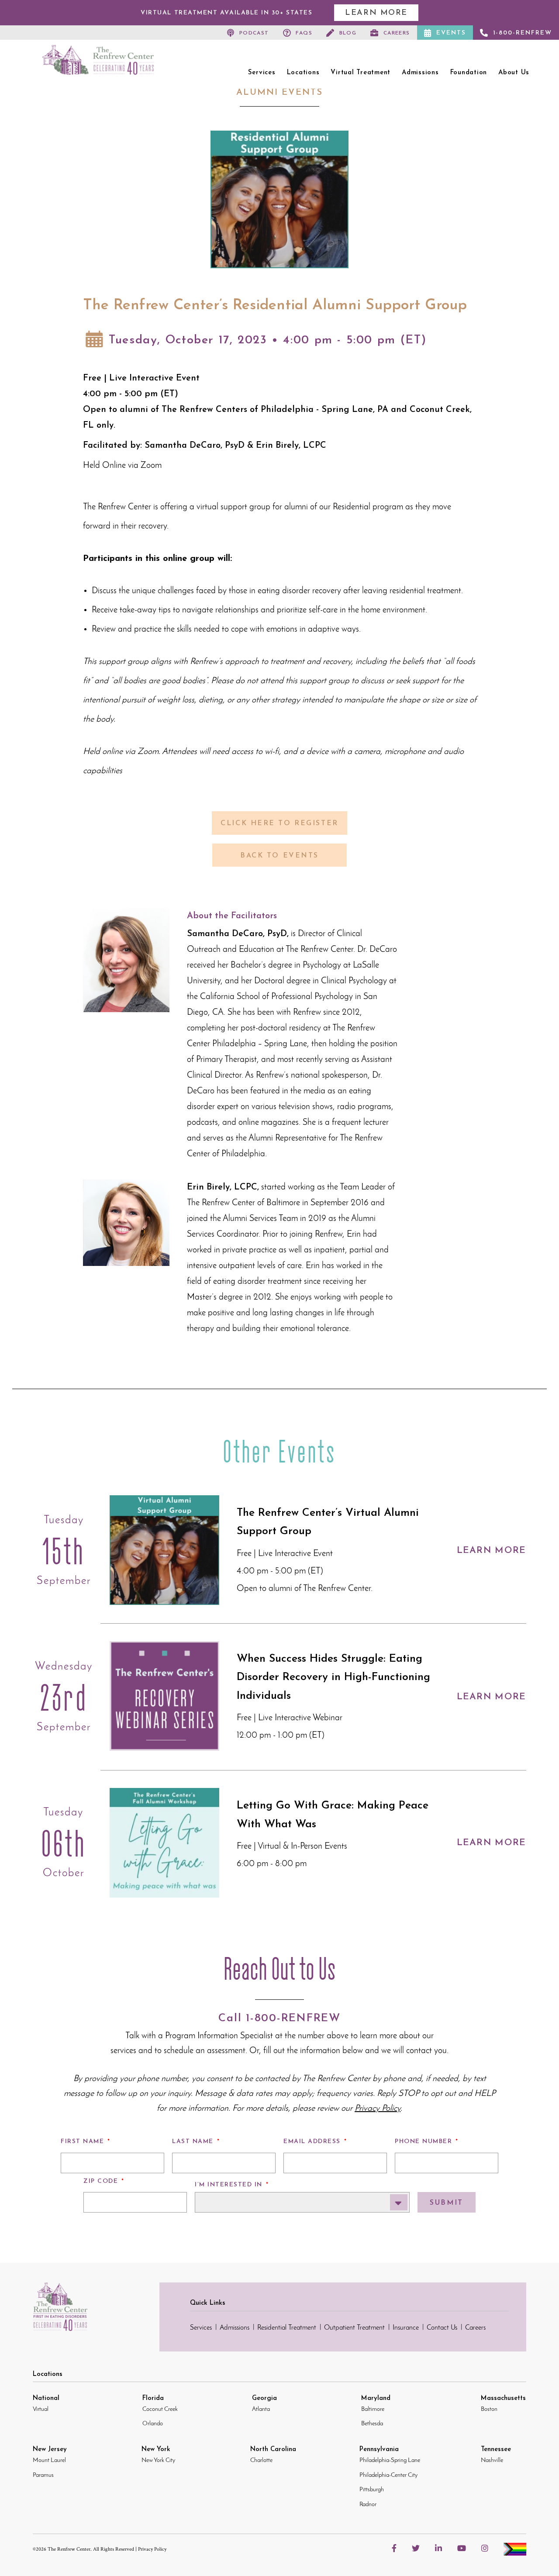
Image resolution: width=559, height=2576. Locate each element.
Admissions (420, 73)
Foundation (469, 73)
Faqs (304, 33)
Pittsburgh (372, 2490)
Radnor (368, 2505)
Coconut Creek (160, 2409)
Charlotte (261, 2460)
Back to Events (279, 856)
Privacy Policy (152, 2550)
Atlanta (261, 2409)
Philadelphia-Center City (388, 2475)
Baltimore (373, 2409)
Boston (489, 2409)
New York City (158, 2460)
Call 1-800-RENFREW (279, 2018)
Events (451, 33)
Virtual (41, 2409)
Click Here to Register (279, 823)
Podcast (254, 33)
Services (262, 73)
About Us (514, 73)
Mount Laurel (49, 2460)
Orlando (153, 2424)
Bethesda (372, 2424)
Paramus (43, 2475)
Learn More (376, 13)
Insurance (406, 2328)
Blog (348, 33)
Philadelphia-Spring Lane (390, 2460)
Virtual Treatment (361, 73)
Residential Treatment (287, 2328)
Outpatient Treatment (354, 2328)
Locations (303, 73)
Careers (397, 33)
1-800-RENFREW (523, 33)
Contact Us (442, 2328)
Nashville (492, 2460)
